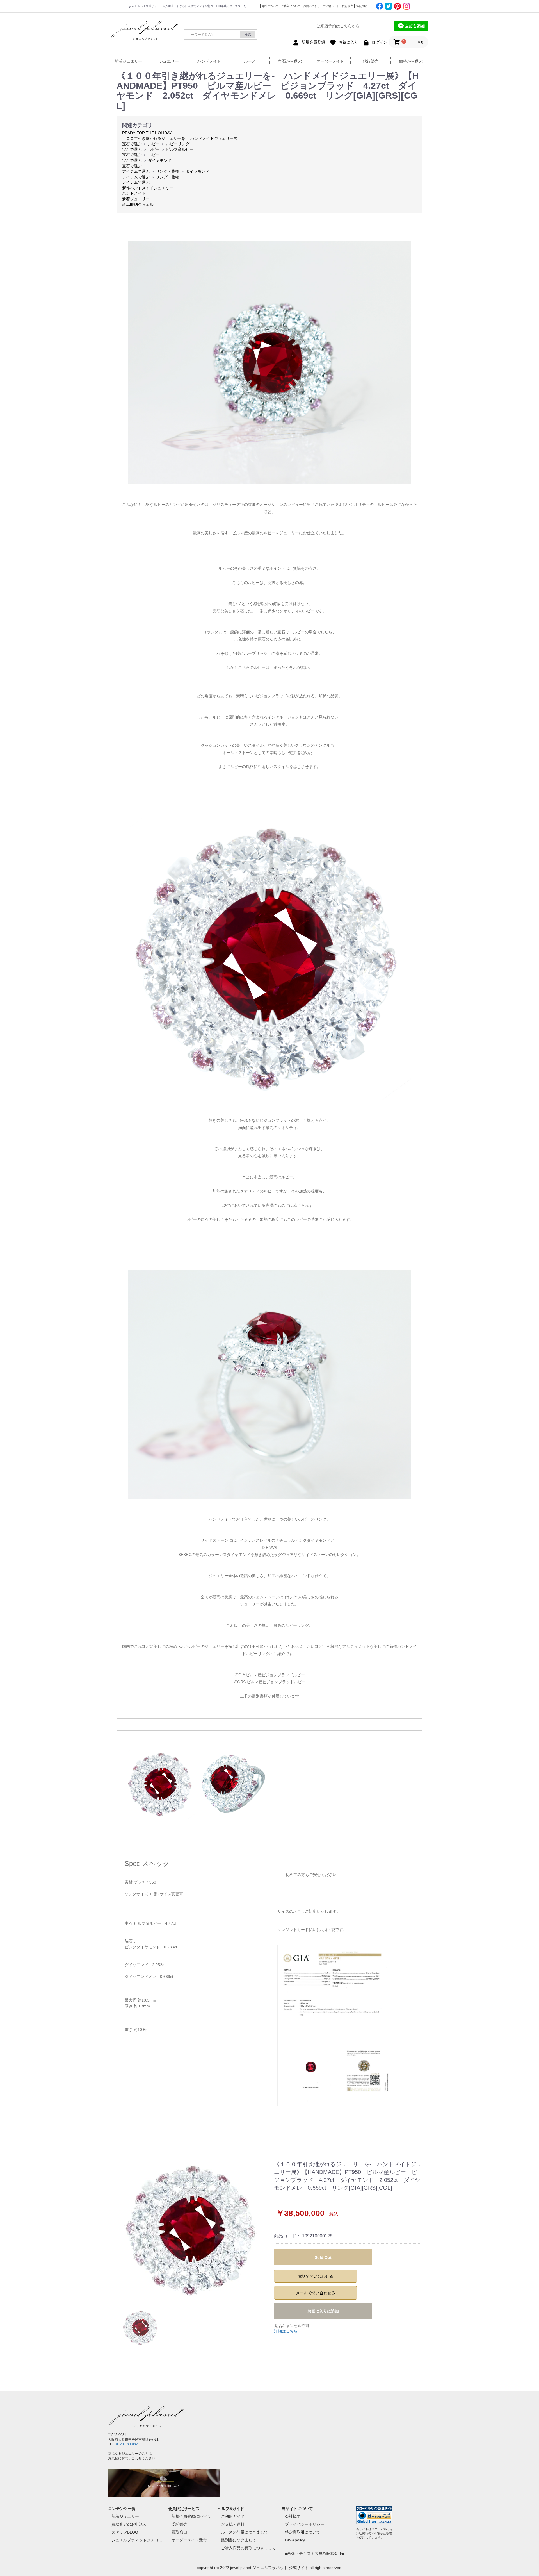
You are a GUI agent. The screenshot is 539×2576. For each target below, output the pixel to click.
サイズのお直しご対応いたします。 (309, 1911)
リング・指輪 (168, 171)
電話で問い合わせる (316, 2276)
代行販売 (348, 6)
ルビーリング (178, 144)
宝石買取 (361, 6)
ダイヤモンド (160, 160)
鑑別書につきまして (239, 2540)
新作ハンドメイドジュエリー (148, 188)
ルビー (154, 144)
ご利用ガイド (233, 2516)
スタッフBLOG (125, 2532)
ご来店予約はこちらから (338, 26)
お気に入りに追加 (323, 2311)
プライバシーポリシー (305, 2524)
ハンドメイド (209, 61)
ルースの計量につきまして (245, 2532)
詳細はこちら (286, 2331)
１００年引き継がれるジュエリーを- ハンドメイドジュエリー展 (180, 138)
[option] (193, 2230)
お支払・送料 (233, 2524)
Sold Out (323, 2257)
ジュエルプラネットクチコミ (137, 2540)
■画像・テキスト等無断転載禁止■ (315, 2554)
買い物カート (331, 6)
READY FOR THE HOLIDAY (147, 133)
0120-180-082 (127, 2444)
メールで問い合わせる (316, 2293)
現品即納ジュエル (138, 205)
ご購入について (291, 6)
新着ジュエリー (128, 61)
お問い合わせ (312, 6)
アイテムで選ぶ (136, 171)
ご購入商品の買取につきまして (248, 2548)
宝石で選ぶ (132, 144)
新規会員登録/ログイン (192, 2516)
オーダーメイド (330, 61)
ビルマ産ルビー (180, 149)
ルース (250, 61)
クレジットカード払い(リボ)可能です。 (312, 1930)
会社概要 (293, 2516)
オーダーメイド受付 (189, 2540)
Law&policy (295, 2540)
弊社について (270, 6)
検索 (248, 35)
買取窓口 (179, 2532)
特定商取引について (303, 2532)
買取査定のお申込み (129, 2524)
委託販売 (179, 2524)
